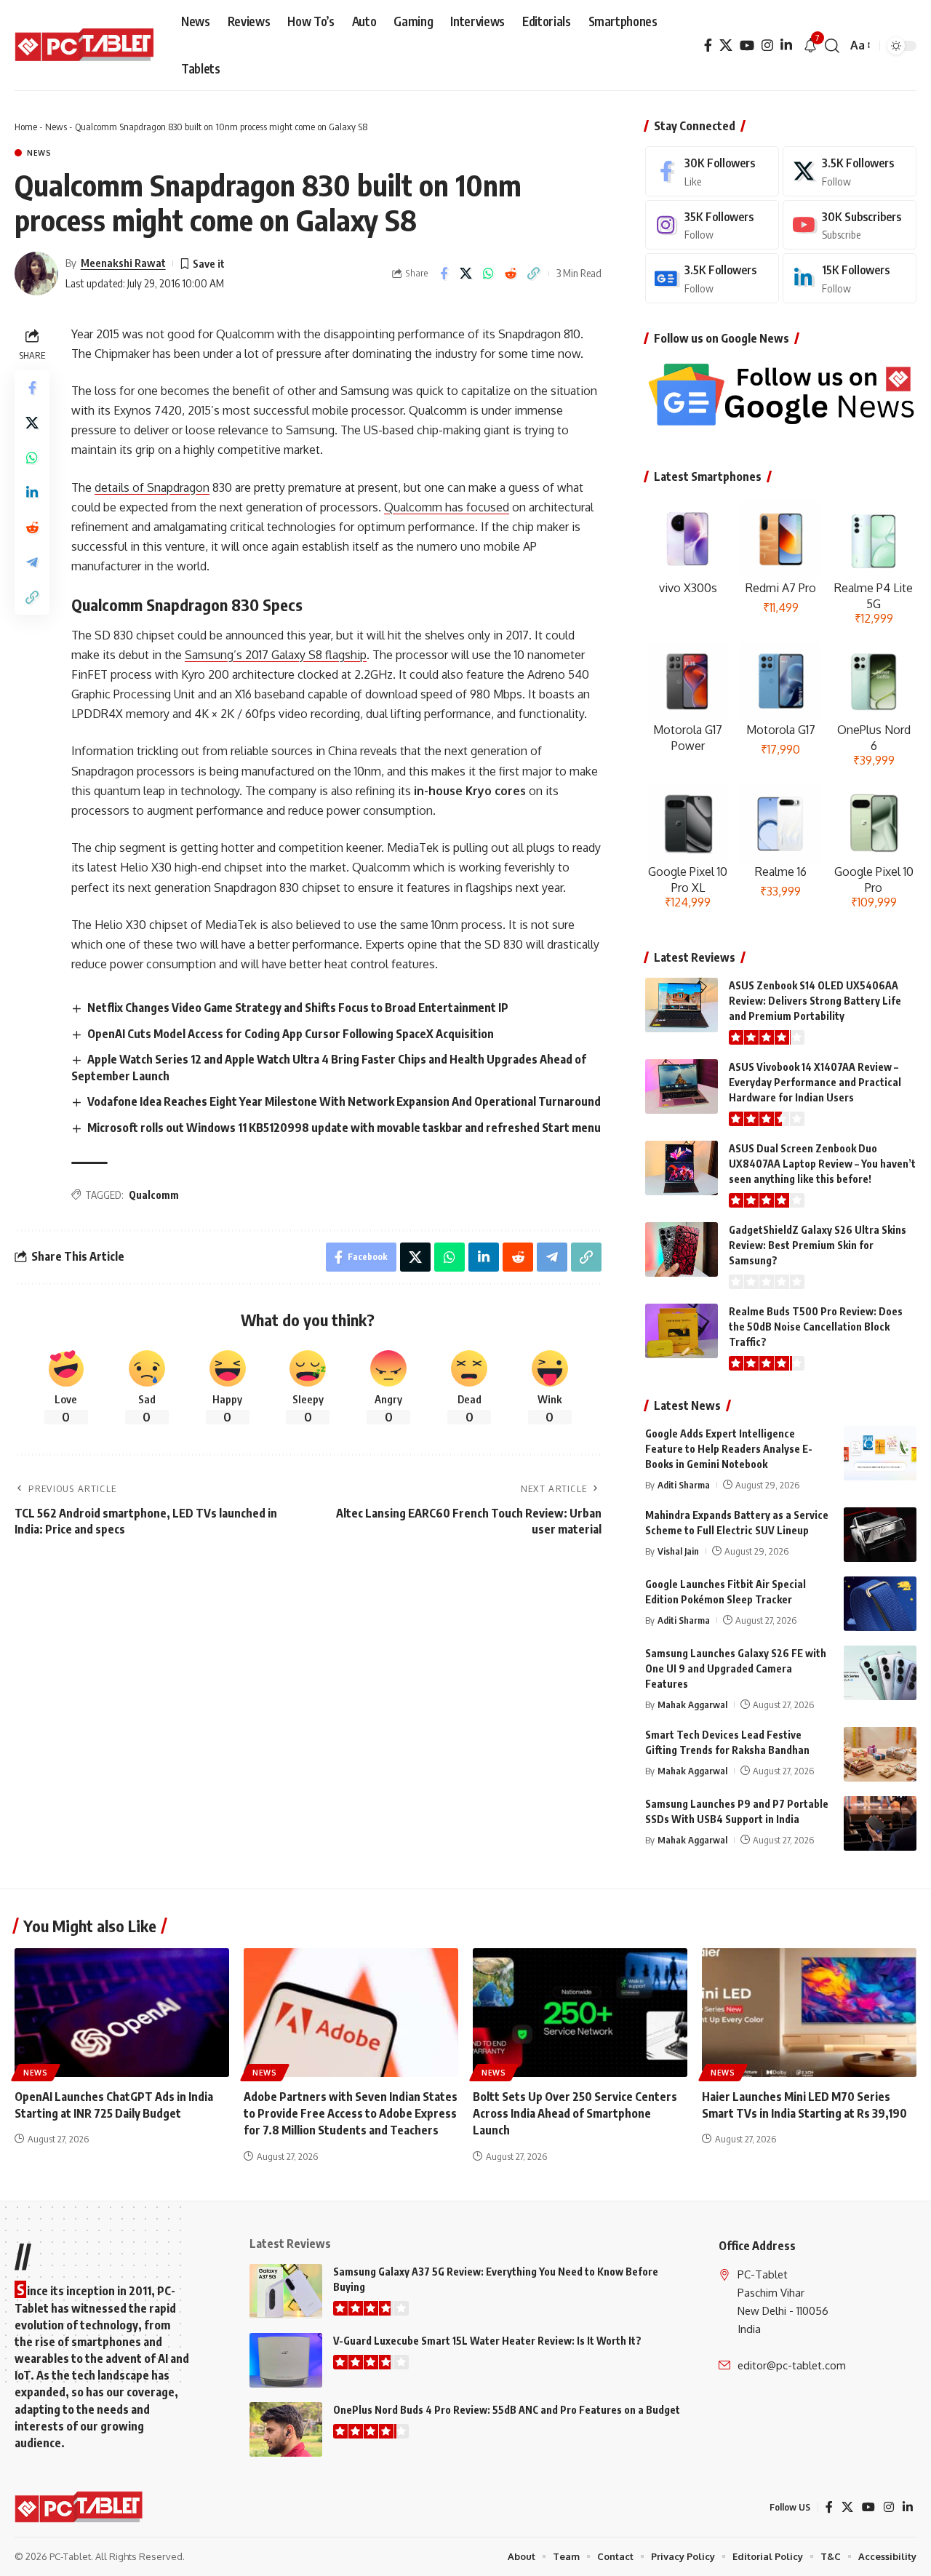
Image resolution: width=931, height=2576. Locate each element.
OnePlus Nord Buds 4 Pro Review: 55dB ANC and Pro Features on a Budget (507, 2410)
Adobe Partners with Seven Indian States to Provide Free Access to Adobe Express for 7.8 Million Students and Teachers (351, 2113)
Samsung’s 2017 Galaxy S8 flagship (276, 655)
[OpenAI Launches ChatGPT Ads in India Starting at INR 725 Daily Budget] (122, 2013)
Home (26, 127)
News (56, 127)
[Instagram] (767, 45)
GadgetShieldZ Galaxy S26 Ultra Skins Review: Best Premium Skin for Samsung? (818, 1245)
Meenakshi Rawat (123, 263)
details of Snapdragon (152, 487)
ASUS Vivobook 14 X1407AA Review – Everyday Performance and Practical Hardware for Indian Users (815, 1082)
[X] (726, 45)
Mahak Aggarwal (692, 1704)
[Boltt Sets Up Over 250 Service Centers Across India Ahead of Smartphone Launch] (580, 2013)
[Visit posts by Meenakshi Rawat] (36, 274)
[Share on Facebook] (444, 274)
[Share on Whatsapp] (489, 274)
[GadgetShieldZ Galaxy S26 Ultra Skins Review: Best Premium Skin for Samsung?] (682, 1249)
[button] (832, 46)
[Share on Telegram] (32, 562)
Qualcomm (154, 1195)
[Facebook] (708, 45)
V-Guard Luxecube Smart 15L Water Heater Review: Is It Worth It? (487, 2341)
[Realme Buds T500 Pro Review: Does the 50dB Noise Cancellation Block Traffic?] (682, 1331)
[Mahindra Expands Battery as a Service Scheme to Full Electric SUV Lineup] (880, 1535)
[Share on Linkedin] (32, 492)
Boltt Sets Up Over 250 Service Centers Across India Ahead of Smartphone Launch (575, 2113)
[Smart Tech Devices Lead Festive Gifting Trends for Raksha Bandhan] (880, 1754)
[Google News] (712, 278)
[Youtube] (850, 225)
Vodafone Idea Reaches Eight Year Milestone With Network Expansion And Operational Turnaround (344, 1101)
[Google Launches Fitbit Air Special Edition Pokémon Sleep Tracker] (880, 1604)
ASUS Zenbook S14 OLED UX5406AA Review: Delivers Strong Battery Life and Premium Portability (815, 1001)
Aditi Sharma (684, 1485)
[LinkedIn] (786, 45)
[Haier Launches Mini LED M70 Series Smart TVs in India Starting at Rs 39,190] (809, 2013)
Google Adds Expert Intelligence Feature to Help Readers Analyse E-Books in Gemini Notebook (729, 1449)
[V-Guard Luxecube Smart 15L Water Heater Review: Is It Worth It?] (286, 2360)
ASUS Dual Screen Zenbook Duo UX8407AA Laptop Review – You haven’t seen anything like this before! (822, 1164)
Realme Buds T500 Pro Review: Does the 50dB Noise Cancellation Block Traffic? (816, 1327)
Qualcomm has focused (447, 507)
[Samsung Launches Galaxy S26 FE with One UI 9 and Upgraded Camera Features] (880, 1673)
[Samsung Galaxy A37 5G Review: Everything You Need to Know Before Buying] (286, 2291)
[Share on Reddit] (511, 274)
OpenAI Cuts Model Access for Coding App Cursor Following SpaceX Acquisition (291, 1034)
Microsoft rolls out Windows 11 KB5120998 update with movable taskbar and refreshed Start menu (344, 1128)
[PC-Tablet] (86, 46)
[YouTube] (747, 45)
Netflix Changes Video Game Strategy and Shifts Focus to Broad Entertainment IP (298, 1008)
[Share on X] (466, 274)
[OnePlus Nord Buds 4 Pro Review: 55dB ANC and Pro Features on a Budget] (286, 2429)
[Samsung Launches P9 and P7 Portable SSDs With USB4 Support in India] (880, 1823)
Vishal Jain (678, 1551)
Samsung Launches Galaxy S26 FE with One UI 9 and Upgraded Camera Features (736, 1668)
